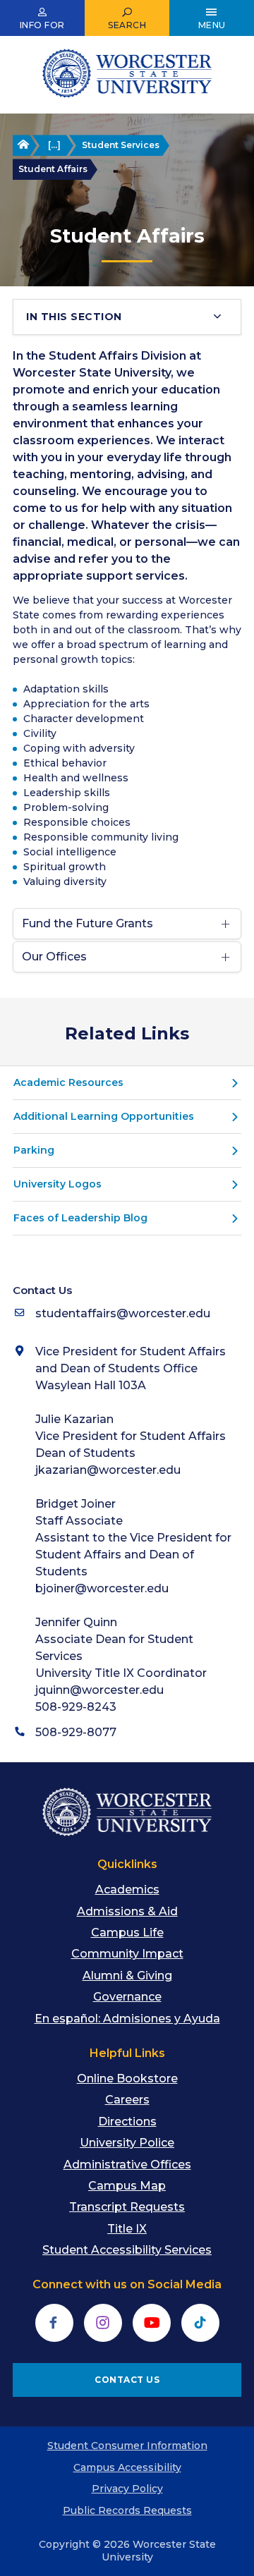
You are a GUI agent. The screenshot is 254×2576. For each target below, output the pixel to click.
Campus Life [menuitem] (127, 1933)
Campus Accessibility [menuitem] (127, 2467)
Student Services (121, 145)
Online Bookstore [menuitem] (127, 2078)
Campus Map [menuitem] (127, 2186)
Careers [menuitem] (127, 2100)
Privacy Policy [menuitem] (127, 2489)
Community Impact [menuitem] (127, 1954)
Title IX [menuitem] (127, 2229)
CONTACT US (127, 2380)
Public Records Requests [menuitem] (127, 2510)
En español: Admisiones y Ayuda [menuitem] (127, 2019)
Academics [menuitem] (127, 1890)
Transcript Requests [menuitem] (127, 2207)
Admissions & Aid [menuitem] (127, 1911)
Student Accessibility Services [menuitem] (127, 2250)
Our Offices (54, 957)
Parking (34, 1150)
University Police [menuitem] (127, 2143)
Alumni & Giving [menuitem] (127, 1976)
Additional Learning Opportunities (104, 1116)
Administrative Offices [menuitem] (127, 2165)
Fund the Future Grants (87, 923)
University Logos (58, 1184)
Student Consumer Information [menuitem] (127, 2446)
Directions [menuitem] (127, 2122)
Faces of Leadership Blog (80, 1218)
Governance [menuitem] (127, 1997)
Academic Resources (68, 1082)
